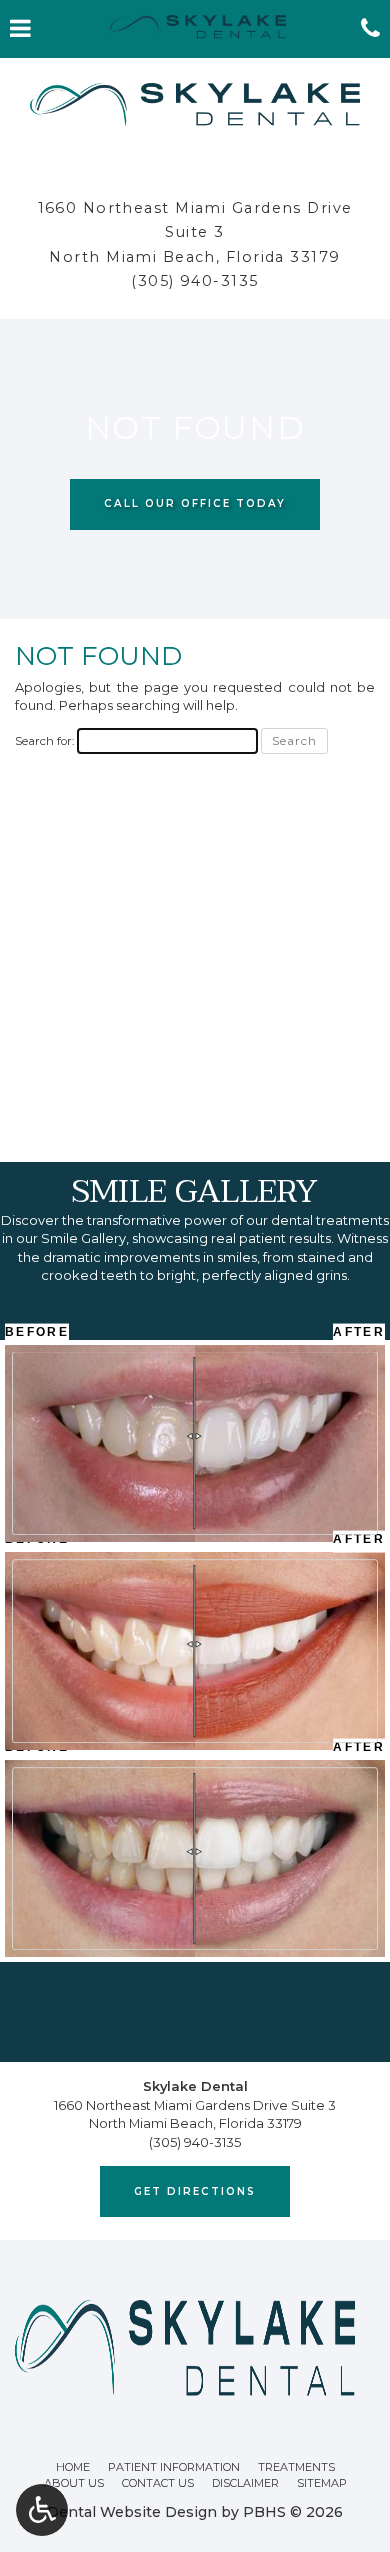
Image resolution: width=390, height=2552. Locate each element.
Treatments (296, 2467)
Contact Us (158, 2483)
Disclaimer (245, 2483)
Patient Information (174, 2467)
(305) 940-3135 (194, 281)
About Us (74, 2483)
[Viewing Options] (42, 2510)
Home (73, 2467)
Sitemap (322, 2483)
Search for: (44, 741)
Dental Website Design (132, 2512)
